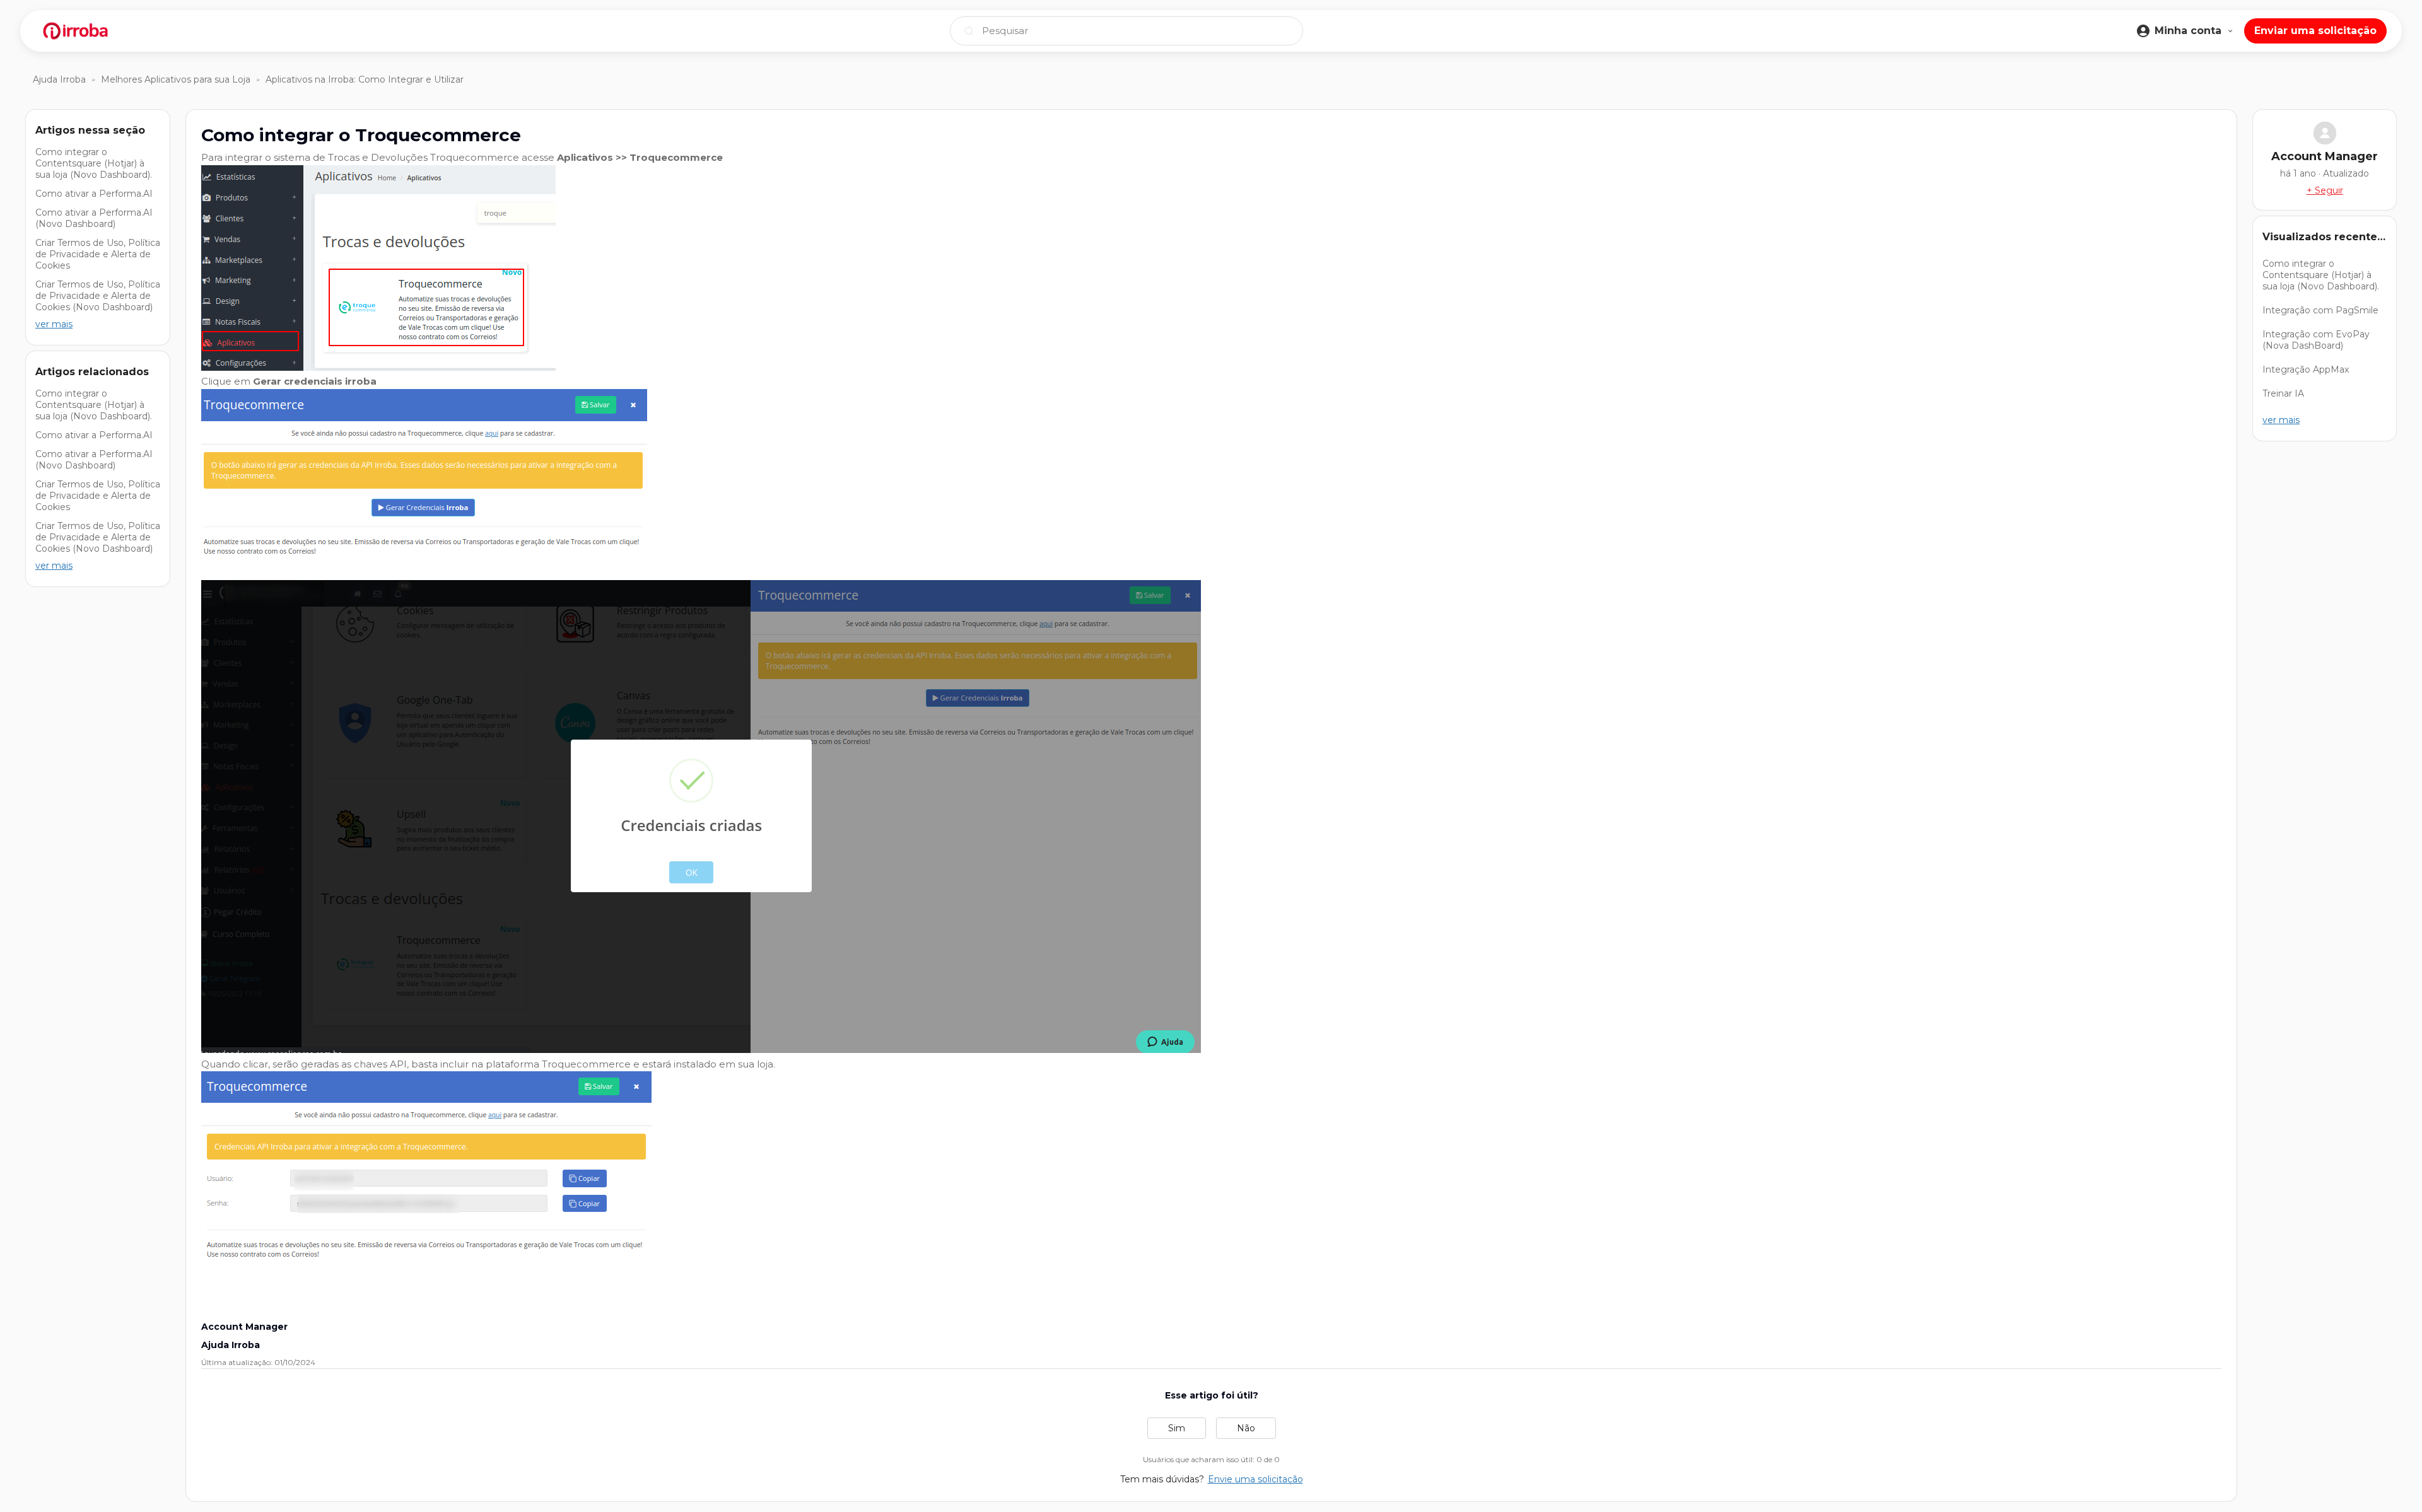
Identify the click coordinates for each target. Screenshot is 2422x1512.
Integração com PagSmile (2320, 310)
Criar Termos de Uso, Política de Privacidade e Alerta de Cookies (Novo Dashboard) (98, 296)
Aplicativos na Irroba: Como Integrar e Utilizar (365, 79)
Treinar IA (2283, 393)
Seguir (2329, 190)
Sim (1177, 1428)
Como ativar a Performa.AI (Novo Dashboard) (94, 218)
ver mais (54, 324)
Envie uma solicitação (1255, 1479)
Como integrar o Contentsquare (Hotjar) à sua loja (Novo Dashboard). (94, 163)
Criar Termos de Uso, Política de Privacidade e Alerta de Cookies (98, 254)
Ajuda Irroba (59, 79)
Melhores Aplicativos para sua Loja (176, 79)
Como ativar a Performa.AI (94, 194)
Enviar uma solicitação (2315, 31)
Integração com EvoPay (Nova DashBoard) (2316, 340)
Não (1246, 1428)
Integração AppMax (2306, 369)
